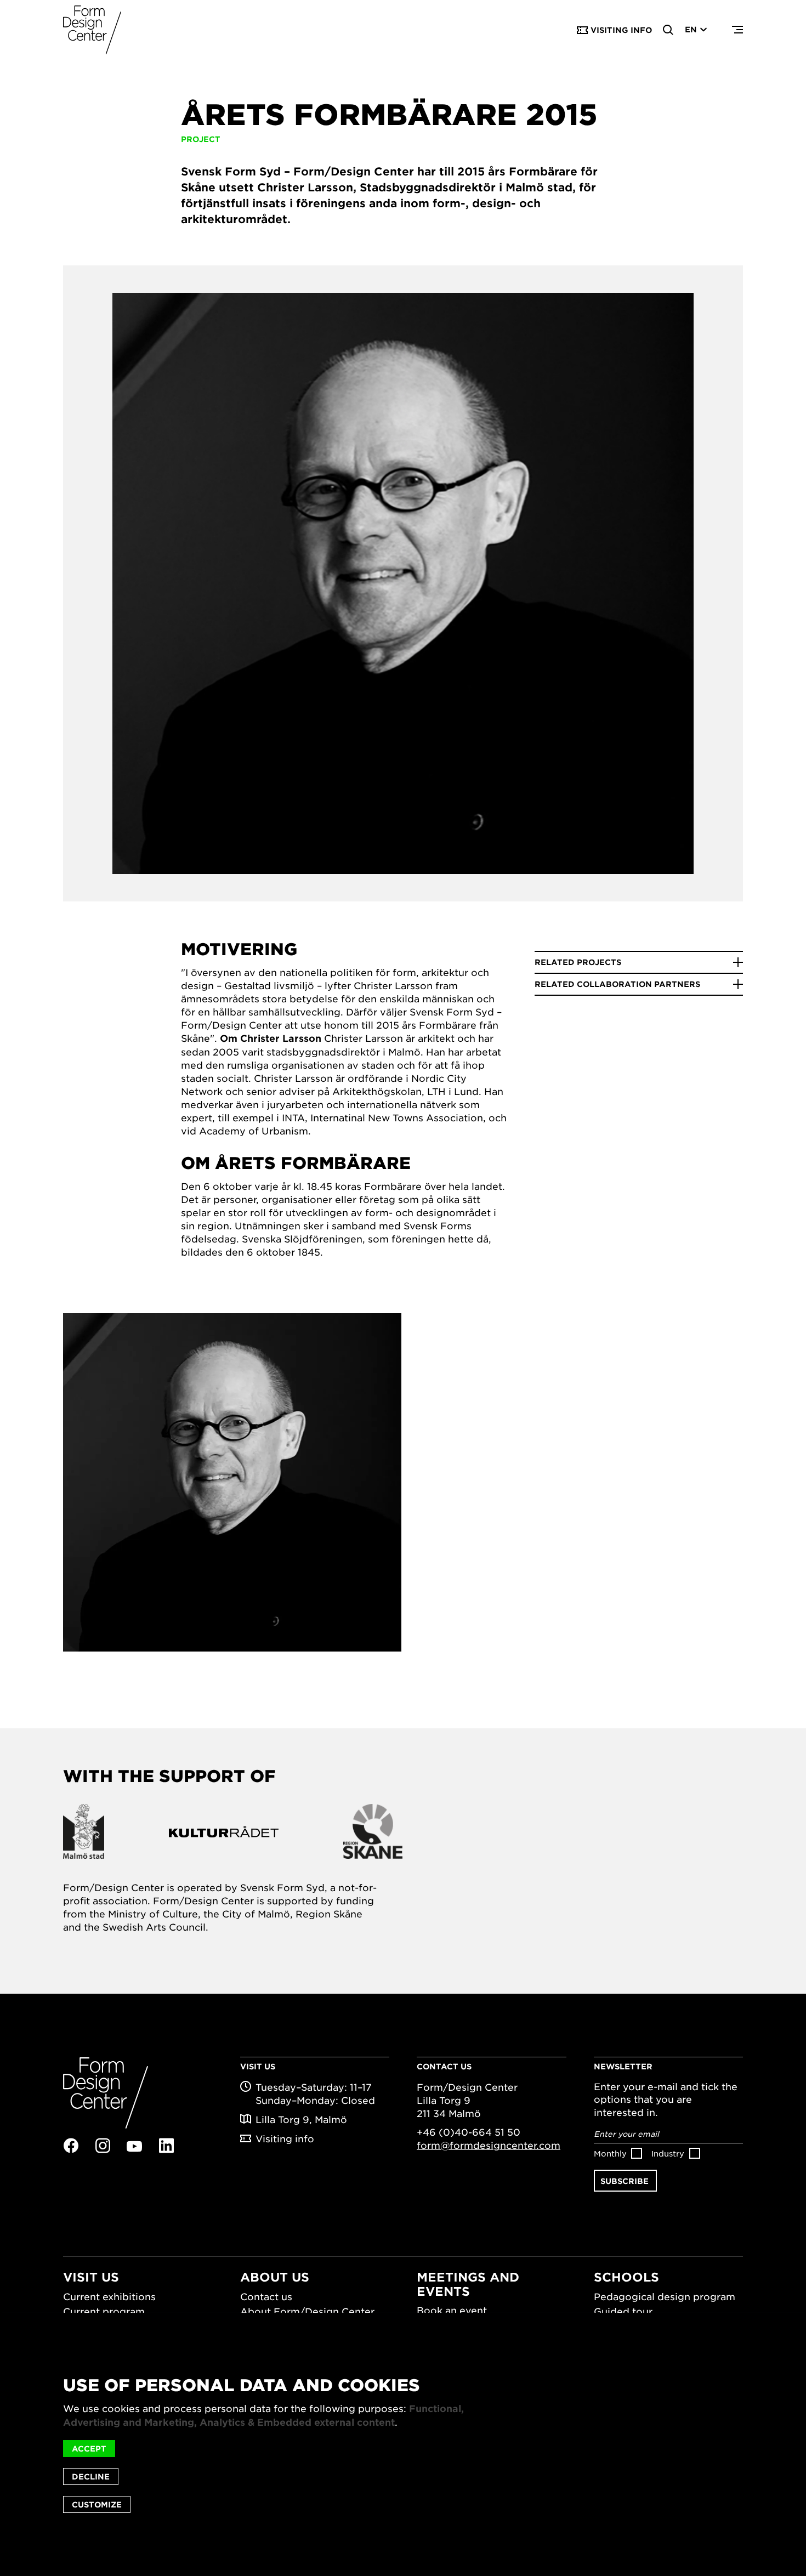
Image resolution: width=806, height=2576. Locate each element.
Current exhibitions (109, 2296)
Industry (668, 2153)
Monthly (610, 2153)
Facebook (71, 2146)
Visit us (91, 2277)
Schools (626, 2277)
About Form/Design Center (307, 2311)
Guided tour (623, 2311)
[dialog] (403, 2444)
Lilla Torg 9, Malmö (301, 2119)
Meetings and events (468, 2283)
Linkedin (166, 2146)
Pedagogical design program (665, 2296)
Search (668, 30)
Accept (89, 2449)
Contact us (266, 2296)
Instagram (103, 2146)
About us (275, 2277)
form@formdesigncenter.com (489, 2145)
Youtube (134, 2146)
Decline (91, 2476)
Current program (104, 2311)
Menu (737, 30)
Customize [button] (97, 2504)
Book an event (452, 2310)
